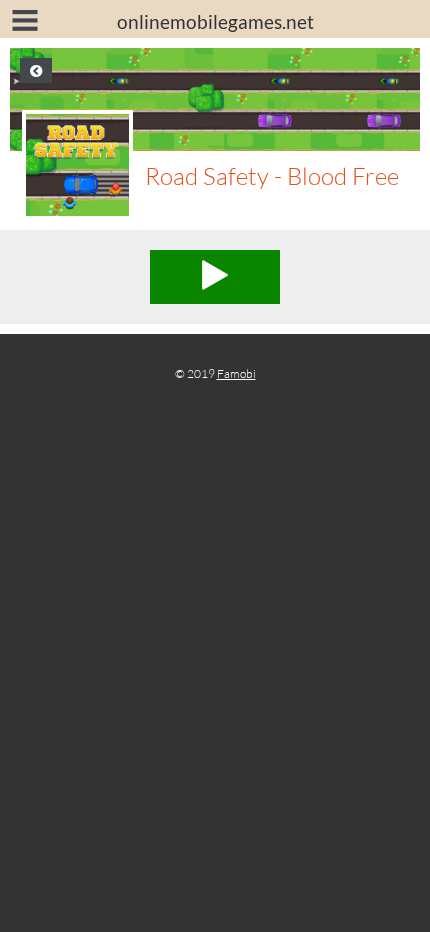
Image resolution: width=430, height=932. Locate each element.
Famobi (236, 373)
